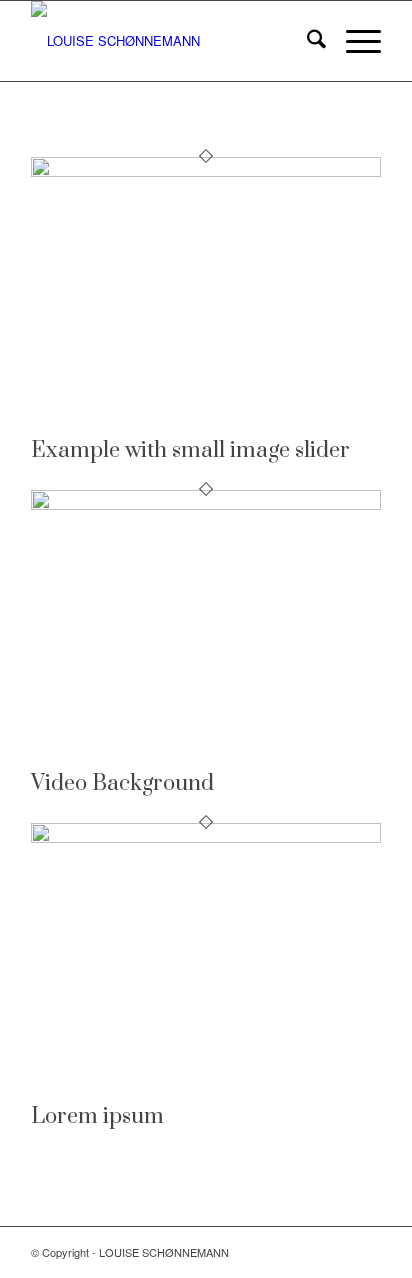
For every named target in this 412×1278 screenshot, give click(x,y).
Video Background (122, 783)
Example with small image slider (190, 450)
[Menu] (353, 41)
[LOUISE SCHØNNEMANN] (171, 41)
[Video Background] (206, 504)
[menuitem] (306, 41)
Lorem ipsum (97, 1116)
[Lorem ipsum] (206, 837)
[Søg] (306, 41)
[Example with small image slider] (206, 171)
